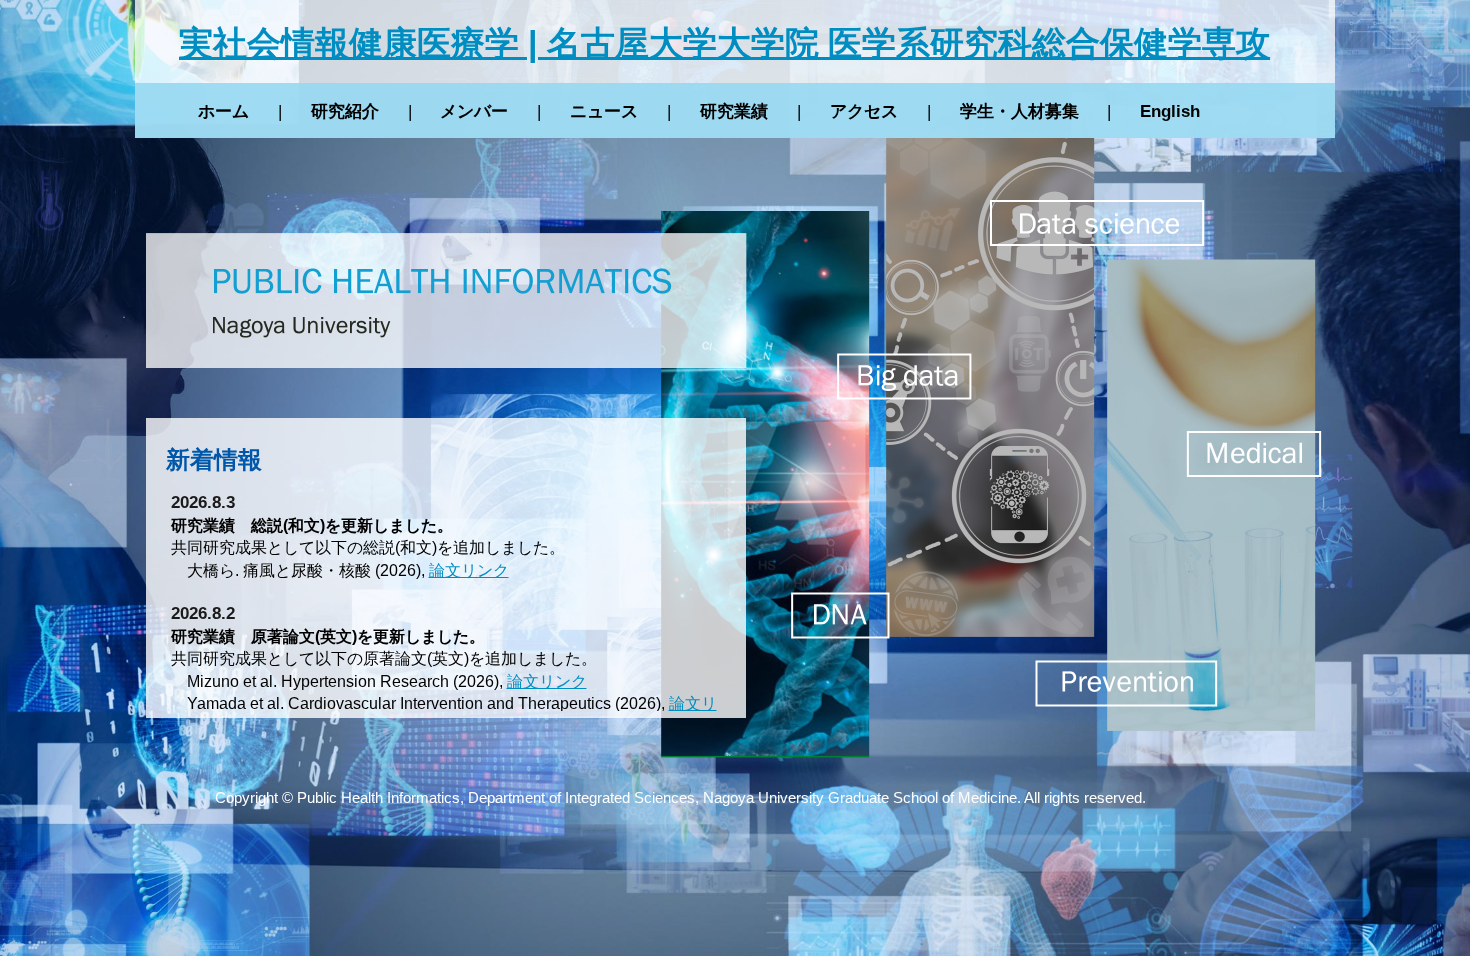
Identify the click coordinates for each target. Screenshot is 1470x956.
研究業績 (734, 111)
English (1170, 111)
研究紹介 (345, 111)
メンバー (474, 111)
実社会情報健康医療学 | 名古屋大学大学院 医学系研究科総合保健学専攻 (724, 43)
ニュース (604, 111)
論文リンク (469, 570)
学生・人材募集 (1019, 111)
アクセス (864, 111)
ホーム (223, 111)
